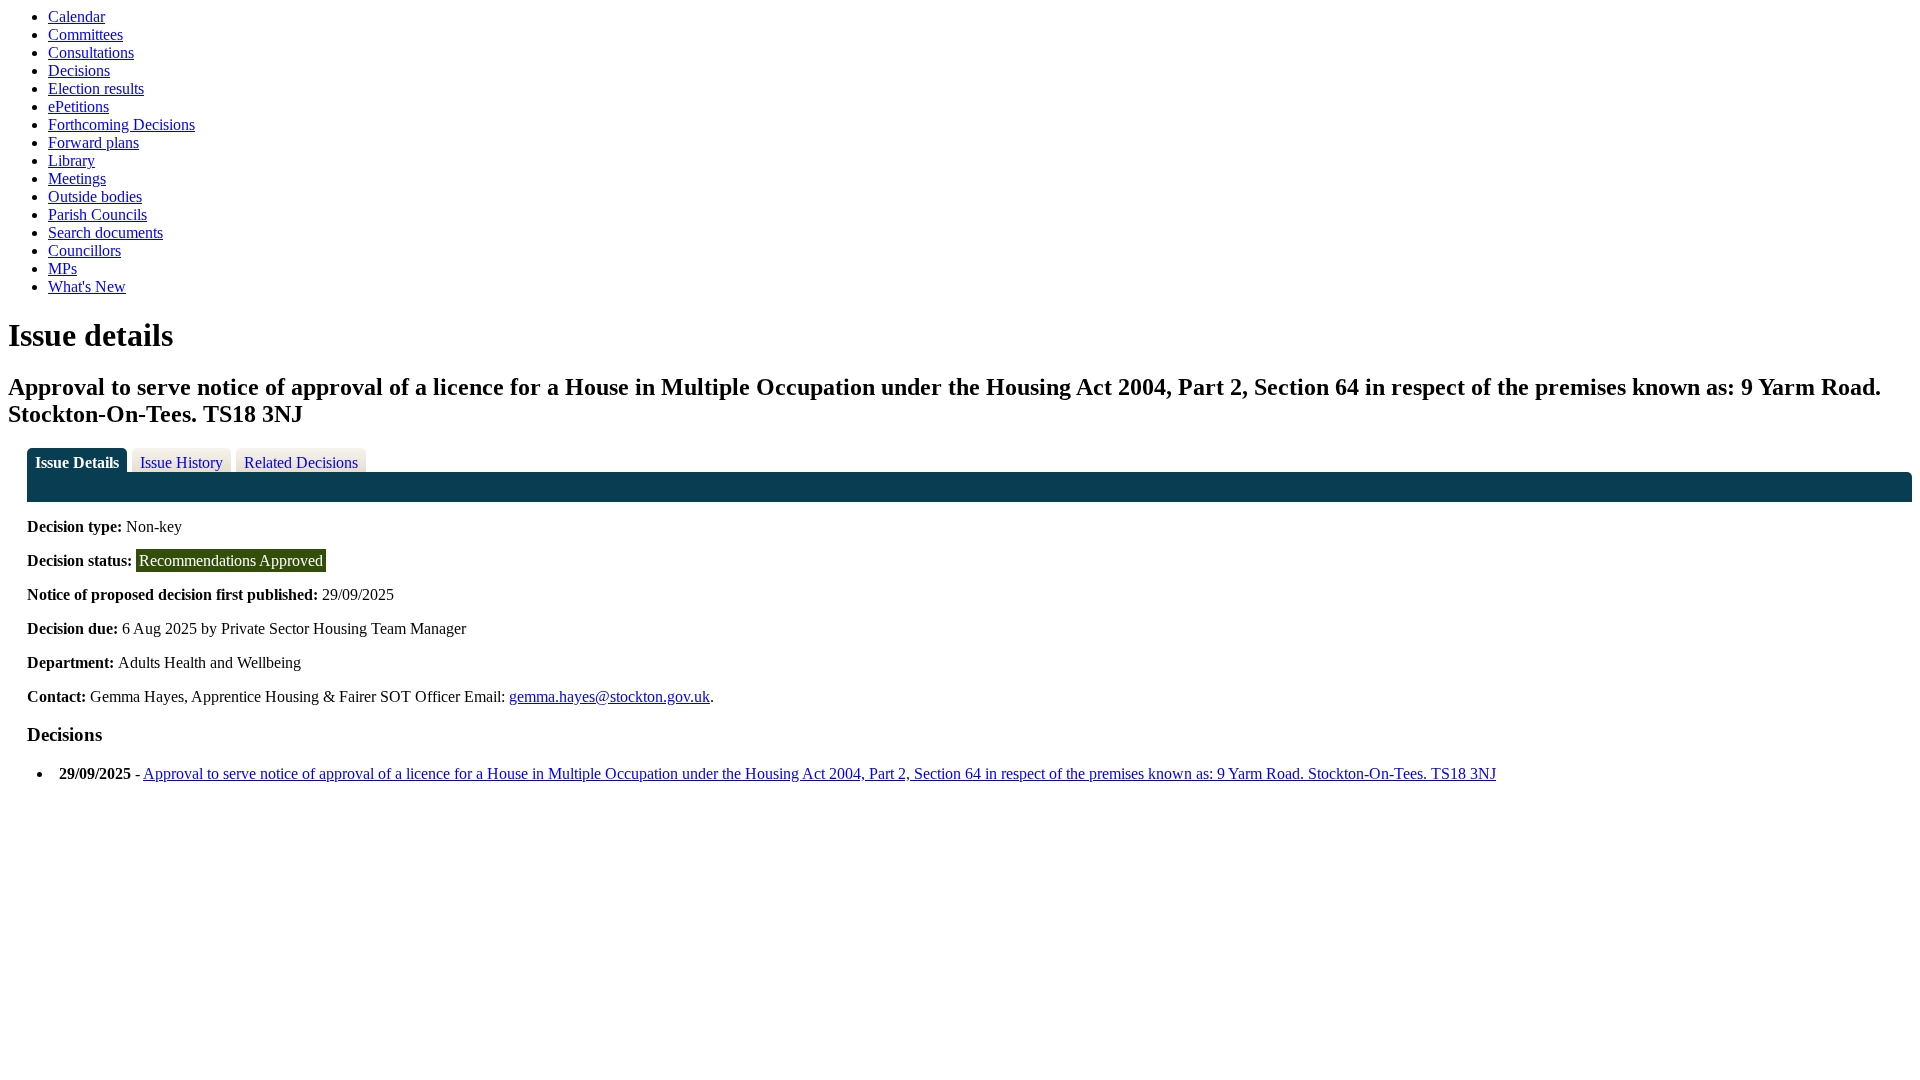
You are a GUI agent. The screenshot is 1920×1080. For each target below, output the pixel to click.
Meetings (77, 178)
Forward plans (93, 142)
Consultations (91, 52)
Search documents (105, 232)
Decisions (79, 70)
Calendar (76, 16)
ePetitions (78, 106)
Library (71, 160)
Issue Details (77, 462)
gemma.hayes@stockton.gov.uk (609, 696)
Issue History (181, 462)
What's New (87, 286)
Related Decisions (301, 462)
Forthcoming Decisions (121, 124)
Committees (85, 34)
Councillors (84, 250)
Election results (96, 88)
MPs (62, 268)
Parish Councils (97, 214)
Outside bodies (95, 196)
